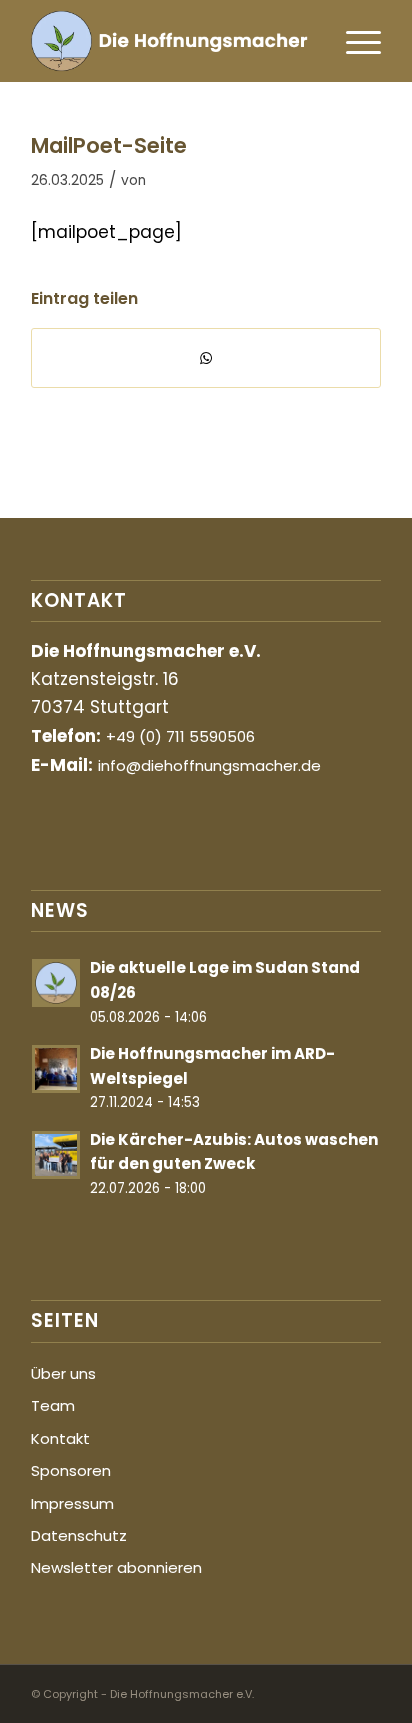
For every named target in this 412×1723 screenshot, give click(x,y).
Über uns (63, 1373)
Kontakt (60, 1438)
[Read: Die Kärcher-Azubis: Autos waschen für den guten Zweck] (56, 1155)
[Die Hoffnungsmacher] (171, 41)
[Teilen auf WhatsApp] (206, 358)
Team (53, 1405)
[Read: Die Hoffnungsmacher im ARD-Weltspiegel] (56, 1069)
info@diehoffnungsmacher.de (209, 765)
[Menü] (353, 41)
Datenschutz (79, 1535)
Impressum (72, 1503)
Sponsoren (71, 1470)
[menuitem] (353, 41)
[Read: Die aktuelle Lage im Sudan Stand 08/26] (56, 983)
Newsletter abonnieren (116, 1567)
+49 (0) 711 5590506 (180, 736)
